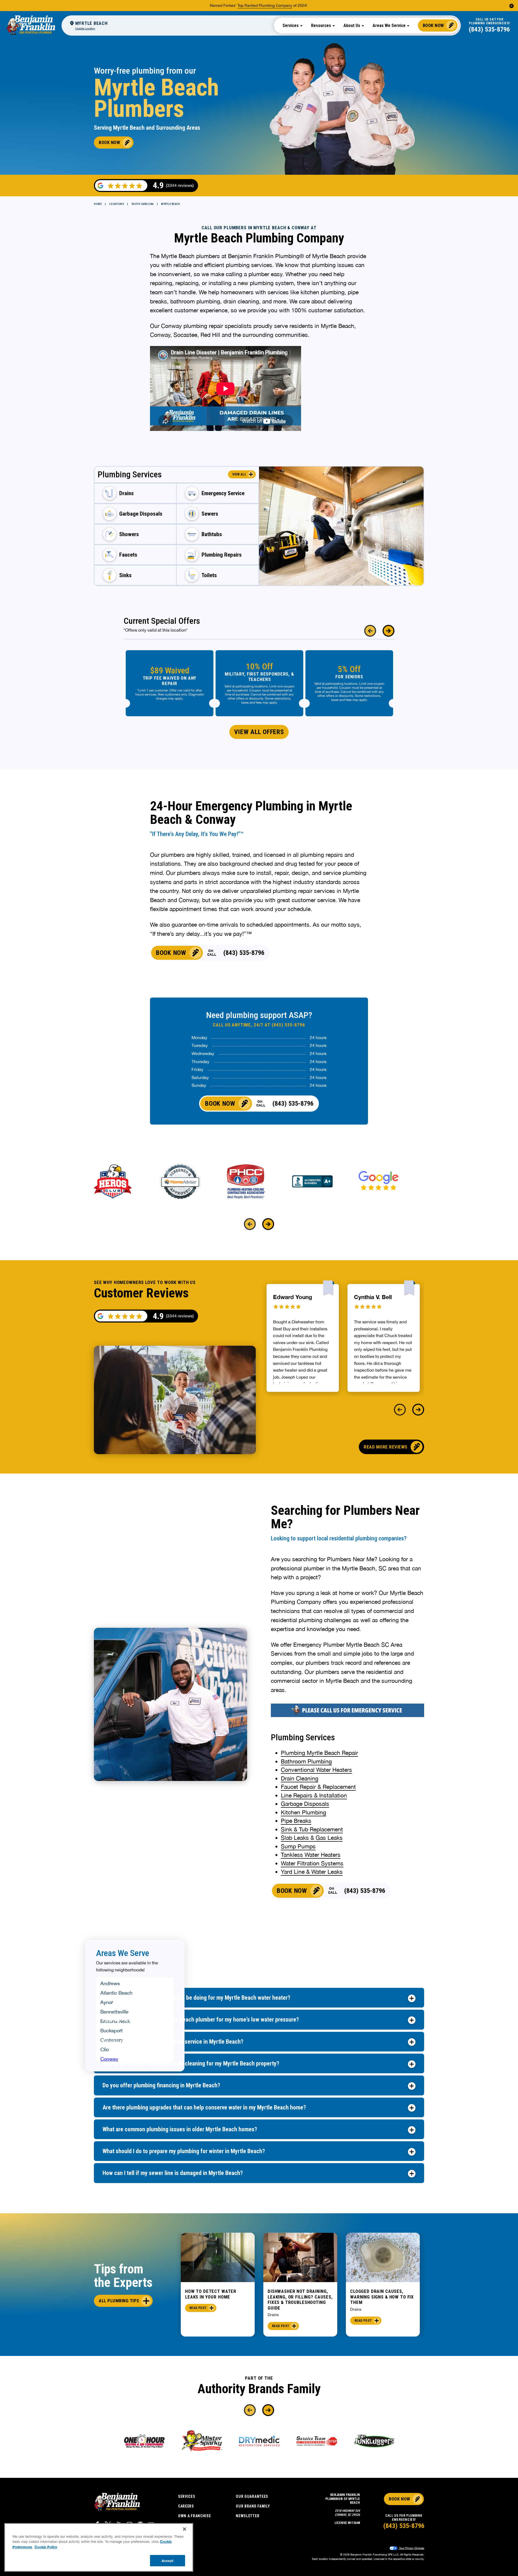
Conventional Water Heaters (316, 1770)
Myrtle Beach (171, 204)
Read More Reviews (386, 1447)
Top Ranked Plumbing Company (265, 5)
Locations (117, 204)
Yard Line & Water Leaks (312, 1872)
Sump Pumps (298, 1846)
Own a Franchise (195, 2516)
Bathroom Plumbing (306, 1761)
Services (187, 2496)
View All (239, 474)
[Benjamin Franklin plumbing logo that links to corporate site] (31, 25)
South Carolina (143, 204)
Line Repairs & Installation (314, 1795)
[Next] (388, 631)
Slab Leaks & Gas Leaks (312, 1838)
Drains (273, 2315)
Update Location (85, 28)
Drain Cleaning (300, 1778)
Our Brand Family (253, 2506)
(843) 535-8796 (489, 29)
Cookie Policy (46, 2547)
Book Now (433, 25)
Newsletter (248, 2516)
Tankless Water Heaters (311, 1855)
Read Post (198, 2308)
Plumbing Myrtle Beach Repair (319, 1753)
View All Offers (259, 732)
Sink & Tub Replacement (312, 1829)
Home (98, 204)
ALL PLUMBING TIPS (119, 2301)
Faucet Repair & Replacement (318, 1787)
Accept (168, 2560)
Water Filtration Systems (312, 1863)
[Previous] (370, 631)
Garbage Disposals (305, 1804)
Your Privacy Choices (411, 2548)
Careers (186, 2506)
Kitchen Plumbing (304, 1812)
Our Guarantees (252, 2496)
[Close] (185, 2529)
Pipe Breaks (296, 1821)
